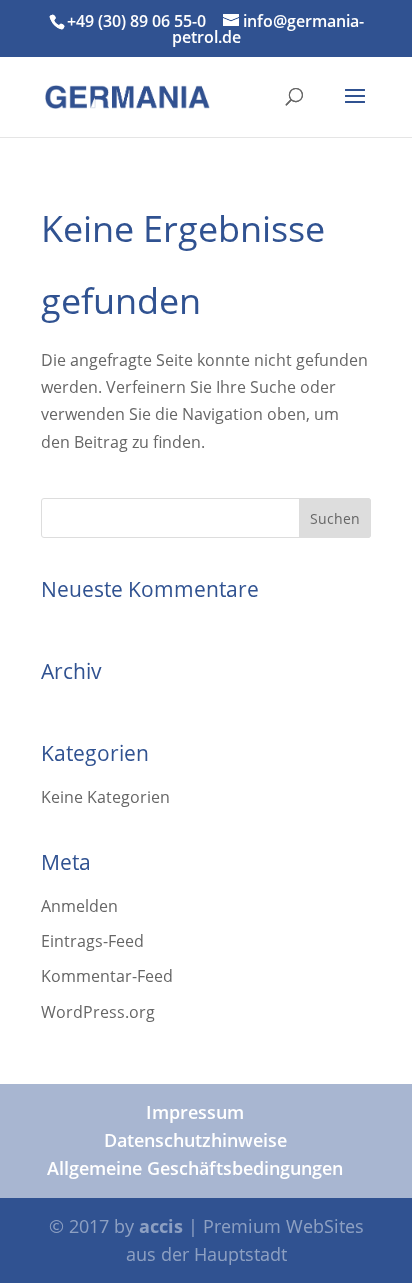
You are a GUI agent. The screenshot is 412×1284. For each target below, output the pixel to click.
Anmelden (79, 906)
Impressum (195, 1112)
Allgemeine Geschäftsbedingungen (195, 1168)
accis (161, 1226)
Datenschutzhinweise (195, 1140)
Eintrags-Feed (92, 941)
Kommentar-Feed (107, 976)
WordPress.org (98, 1012)
